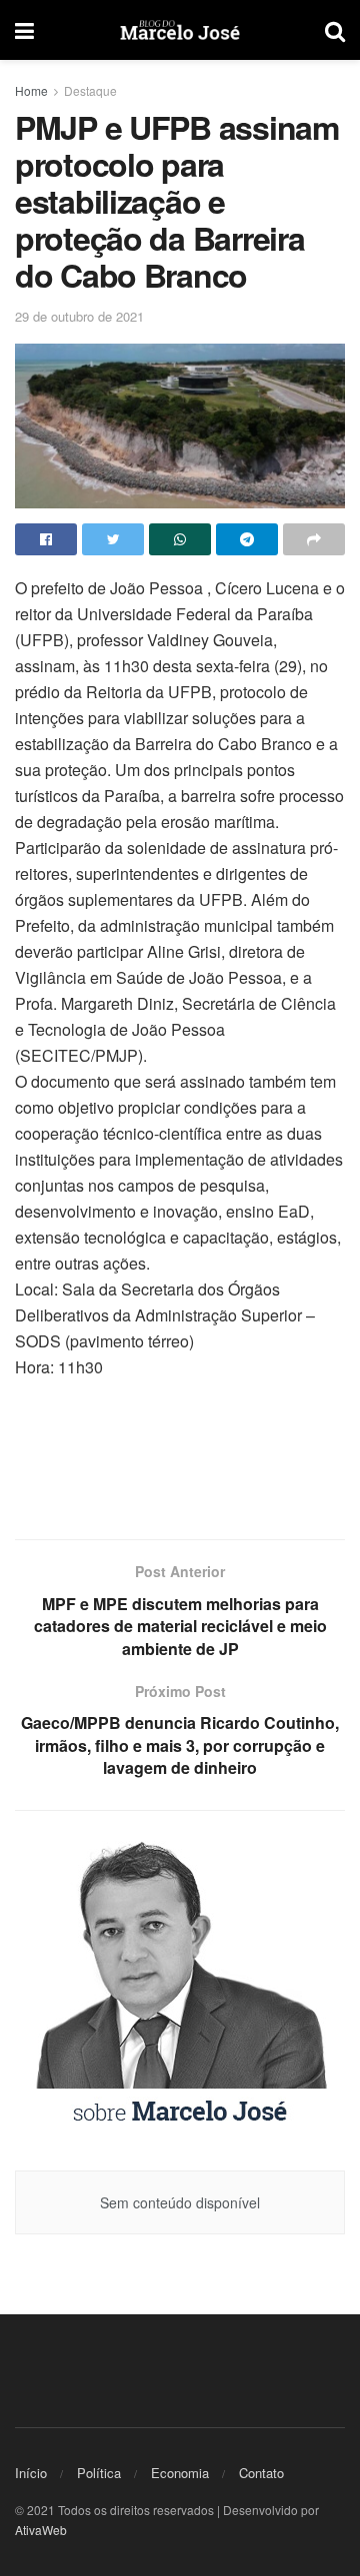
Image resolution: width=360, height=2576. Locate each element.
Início (31, 2473)
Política (99, 2473)
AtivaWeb (41, 2530)
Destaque (90, 90)
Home (31, 90)
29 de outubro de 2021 (79, 316)
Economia (180, 2473)
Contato (261, 2473)
